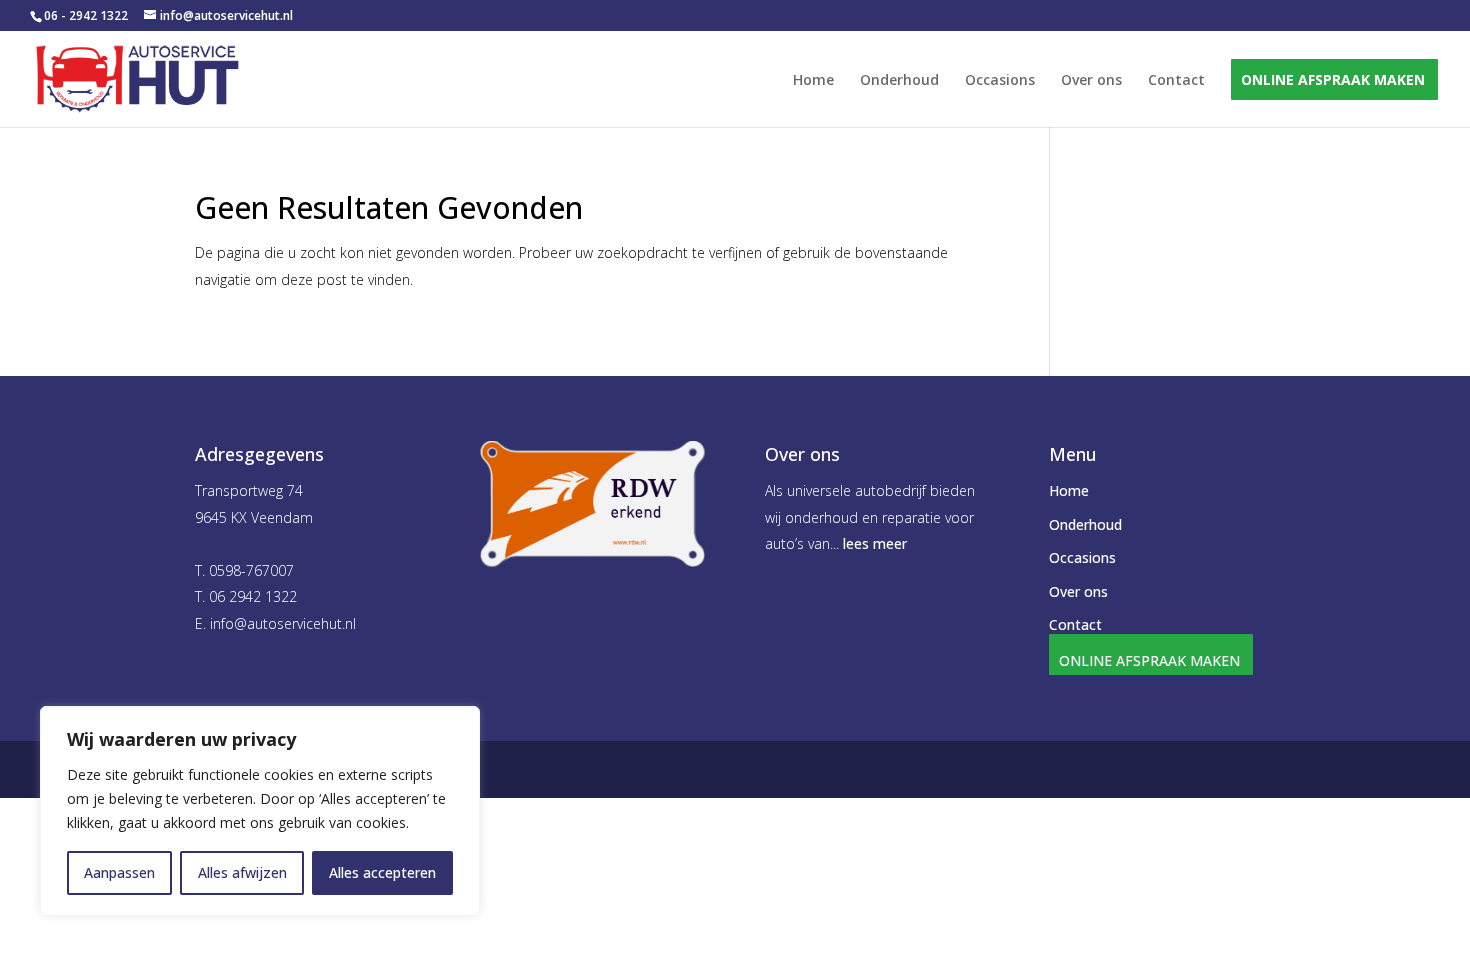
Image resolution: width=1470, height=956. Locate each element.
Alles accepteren (382, 872)
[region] (260, 811)
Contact (1176, 81)
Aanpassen (119, 872)
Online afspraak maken (1333, 81)
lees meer (875, 543)
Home (813, 81)
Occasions (1000, 81)
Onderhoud (899, 81)
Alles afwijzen (242, 872)
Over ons (1091, 81)
